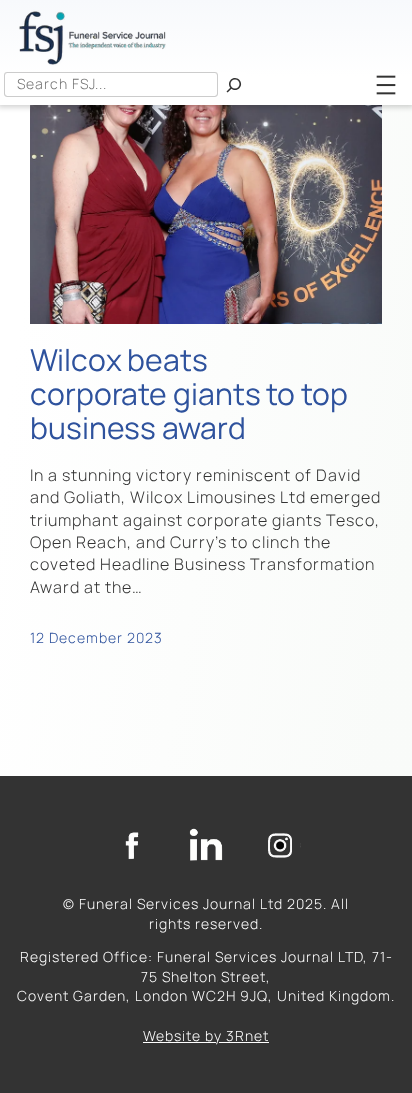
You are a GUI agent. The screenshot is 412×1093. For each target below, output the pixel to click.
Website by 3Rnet (206, 1035)
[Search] (234, 84)
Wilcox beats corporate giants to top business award (189, 393)
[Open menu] (386, 85)
